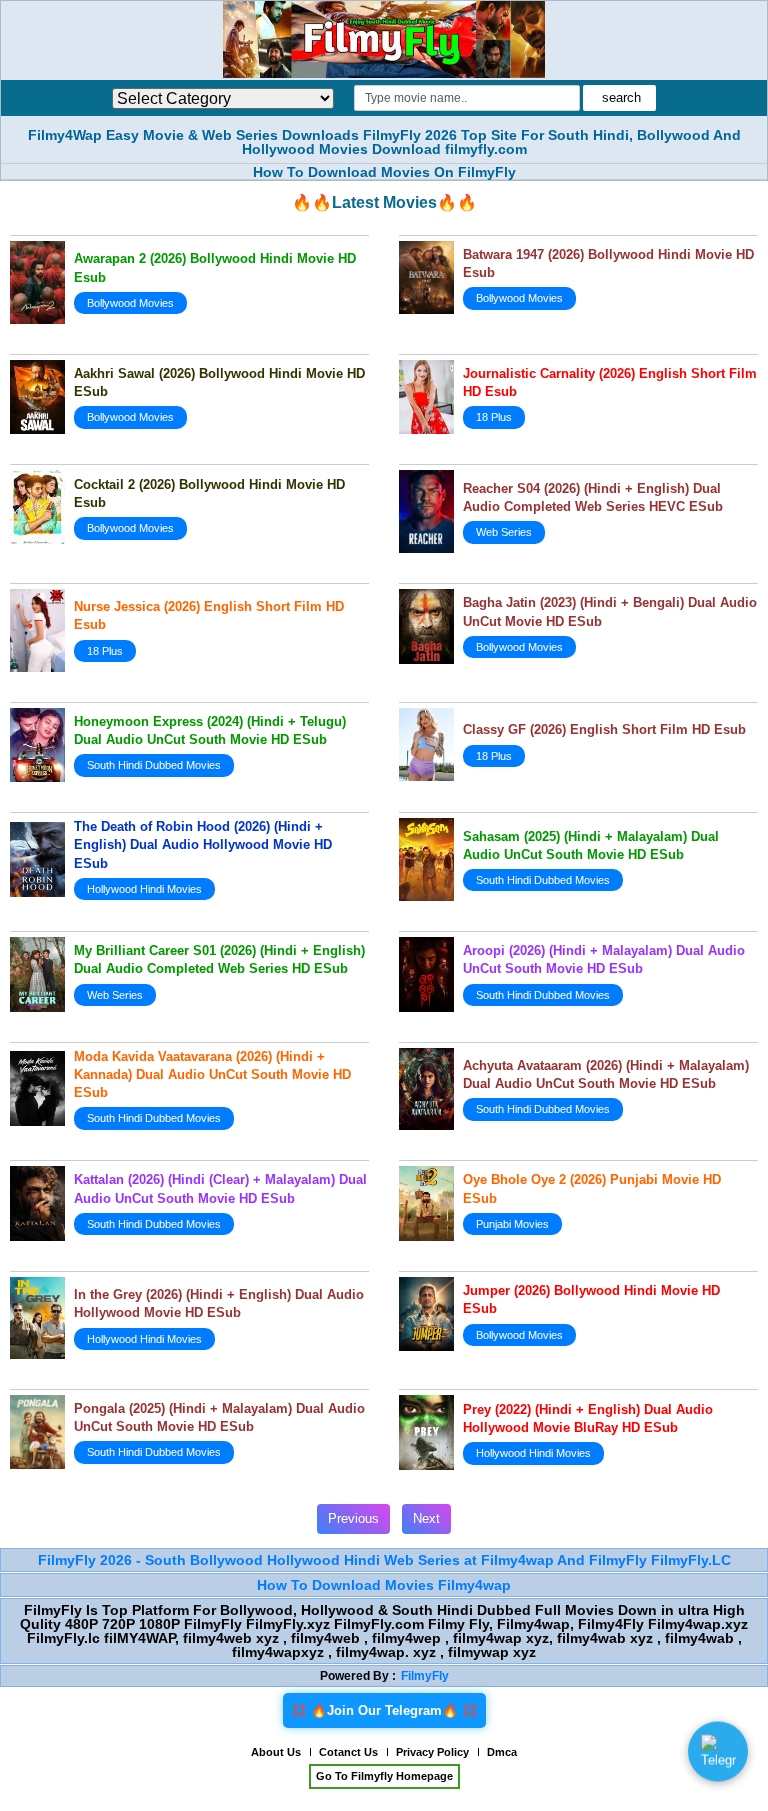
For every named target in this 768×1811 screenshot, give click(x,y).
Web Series (504, 532)
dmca (502, 1752)
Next (426, 1518)
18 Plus (494, 417)
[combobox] (467, 98)
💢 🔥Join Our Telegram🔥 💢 (384, 1710)
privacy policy (432, 1752)
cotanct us (348, 1752)
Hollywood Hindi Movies (144, 889)
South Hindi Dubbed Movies (154, 765)
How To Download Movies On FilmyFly (384, 172)
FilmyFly (425, 1676)
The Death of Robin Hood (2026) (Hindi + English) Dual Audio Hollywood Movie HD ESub (203, 844)
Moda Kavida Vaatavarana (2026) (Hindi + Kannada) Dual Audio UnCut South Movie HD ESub (212, 1074)
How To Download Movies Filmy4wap (384, 1585)
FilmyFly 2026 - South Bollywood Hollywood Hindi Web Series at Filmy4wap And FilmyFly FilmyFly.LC (384, 1560)
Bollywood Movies (130, 303)
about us (276, 1752)
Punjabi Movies (512, 1224)
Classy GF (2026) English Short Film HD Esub (604, 729)
